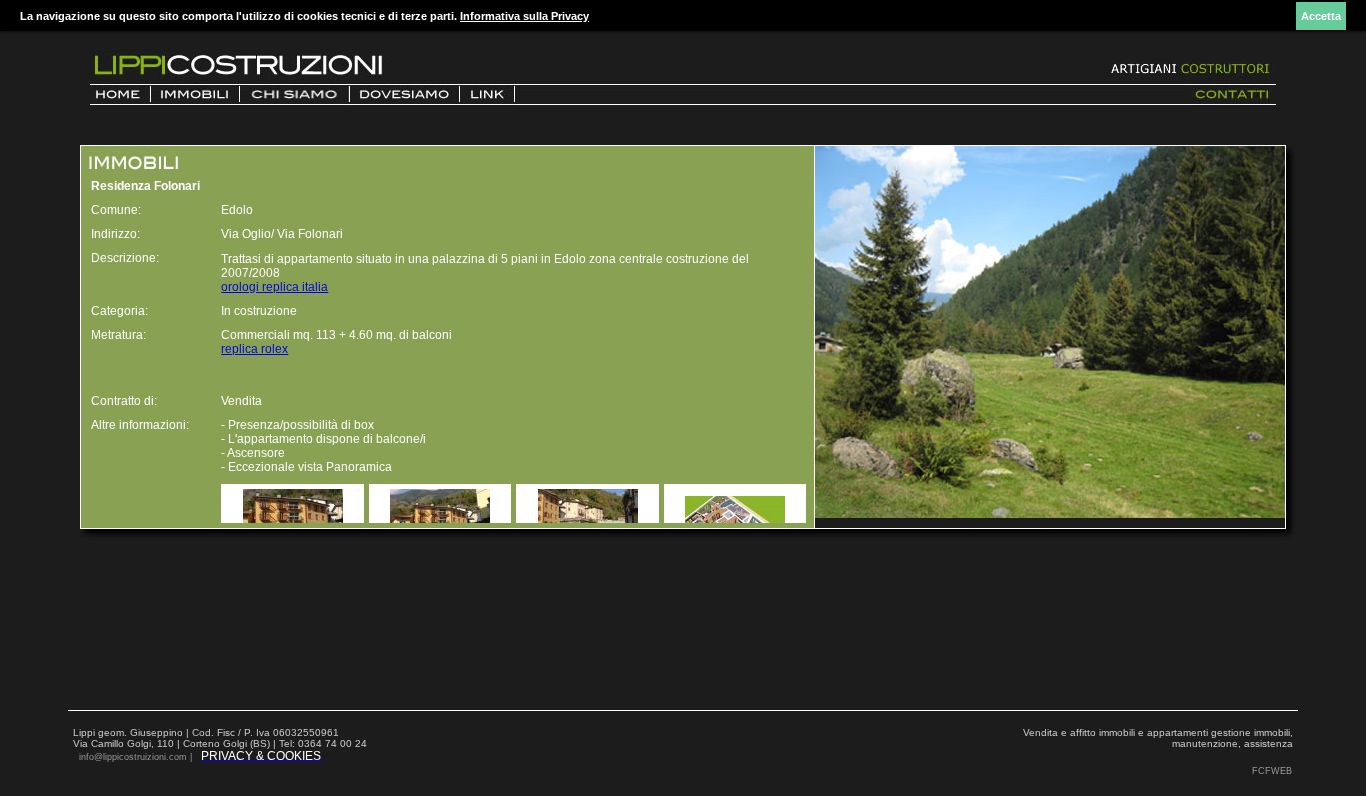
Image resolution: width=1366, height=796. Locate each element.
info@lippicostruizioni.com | (137, 757)
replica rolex (254, 349)
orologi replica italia (274, 287)
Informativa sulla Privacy (524, 16)
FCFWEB (1272, 771)
